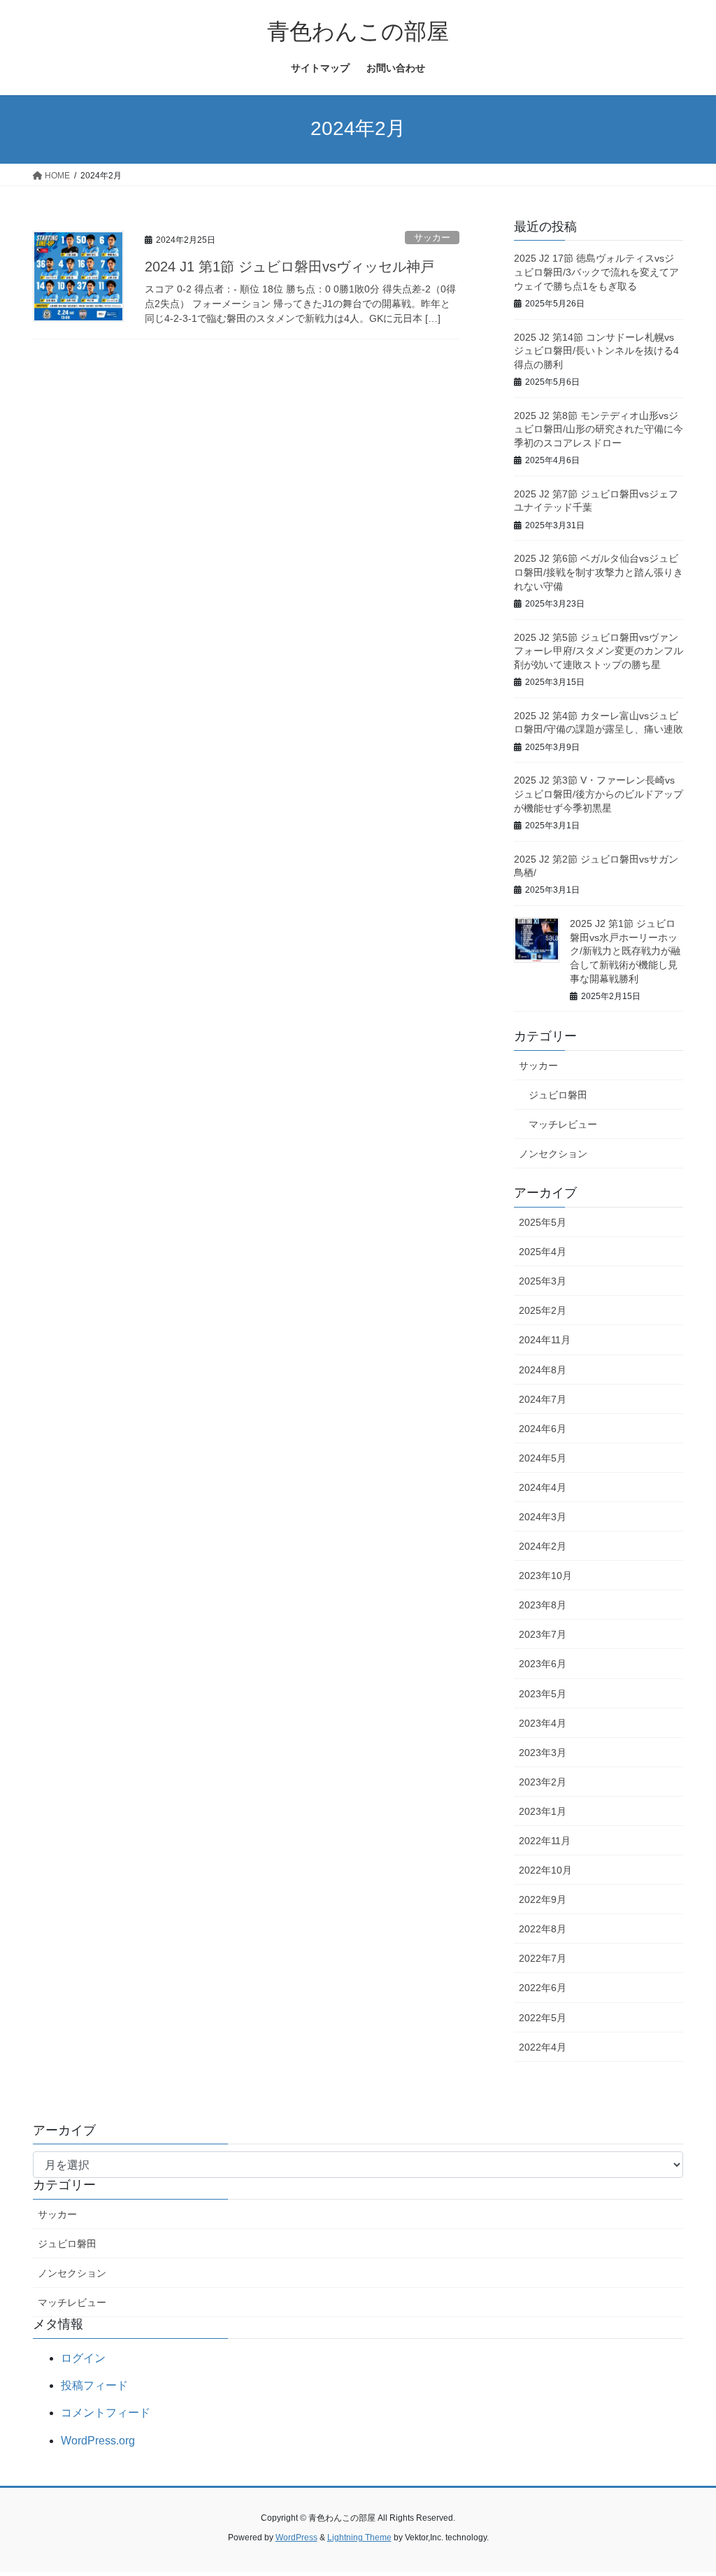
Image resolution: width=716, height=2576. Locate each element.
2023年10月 (545, 1576)
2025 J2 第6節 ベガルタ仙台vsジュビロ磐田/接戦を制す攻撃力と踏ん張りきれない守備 (599, 572)
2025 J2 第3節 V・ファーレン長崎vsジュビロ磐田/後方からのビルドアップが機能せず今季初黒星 (599, 794)
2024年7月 (543, 1399)
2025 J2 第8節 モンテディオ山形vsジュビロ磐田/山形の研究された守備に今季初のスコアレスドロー (599, 429)
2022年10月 (545, 1870)
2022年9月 (543, 1899)
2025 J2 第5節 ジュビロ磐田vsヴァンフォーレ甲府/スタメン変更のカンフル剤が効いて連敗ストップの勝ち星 (599, 651)
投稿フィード (94, 2385)
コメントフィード (106, 2413)
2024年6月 (543, 1429)
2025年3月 (543, 1281)
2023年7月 (543, 1634)
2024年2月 (543, 1546)
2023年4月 (543, 1723)
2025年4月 (543, 1252)
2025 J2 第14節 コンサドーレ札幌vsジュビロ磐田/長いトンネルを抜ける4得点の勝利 (596, 351)
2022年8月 (543, 1929)
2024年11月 (545, 1340)
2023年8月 (543, 1605)
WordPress (296, 2538)
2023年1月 (543, 1811)
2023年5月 (543, 1694)
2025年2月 (543, 1310)
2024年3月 (543, 1517)
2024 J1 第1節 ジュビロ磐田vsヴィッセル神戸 (289, 267)
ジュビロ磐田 (558, 1095)
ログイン (83, 2358)
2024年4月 (543, 1487)
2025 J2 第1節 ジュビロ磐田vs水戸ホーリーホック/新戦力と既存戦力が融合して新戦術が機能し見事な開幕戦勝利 (625, 951)
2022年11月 (545, 1841)
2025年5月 (543, 1222)
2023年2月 (543, 1782)
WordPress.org (98, 2441)
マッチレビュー (563, 1124)
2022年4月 (543, 2047)
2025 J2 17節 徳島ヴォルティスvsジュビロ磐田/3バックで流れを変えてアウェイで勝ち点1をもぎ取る (596, 272)
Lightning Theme (359, 2538)
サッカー (432, 238)
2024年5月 (543, 1458)
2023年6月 (543, 1664)
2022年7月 (543, 1958)
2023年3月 (543, 1753)
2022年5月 (543, 2018)
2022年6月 (543, 1988)
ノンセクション (553, 1154)
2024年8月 (543, 1370)
